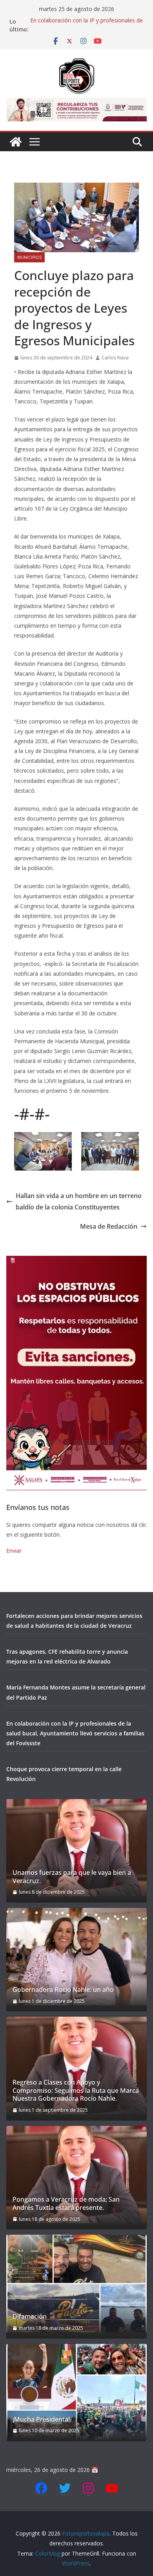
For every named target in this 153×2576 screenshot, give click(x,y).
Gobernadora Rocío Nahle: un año (63, 1990)
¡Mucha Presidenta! (41, 2419)
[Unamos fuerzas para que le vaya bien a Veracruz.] (76, 1848)
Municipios (29, 257)
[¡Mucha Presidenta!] (76, 2393)
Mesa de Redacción (109, 1226)
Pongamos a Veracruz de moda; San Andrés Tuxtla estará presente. (66, 2204)
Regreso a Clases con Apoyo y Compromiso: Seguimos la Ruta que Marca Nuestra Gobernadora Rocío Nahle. (76, 2090)
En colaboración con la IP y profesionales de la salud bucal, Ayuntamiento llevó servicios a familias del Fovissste (75, 1733)
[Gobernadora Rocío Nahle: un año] (76, 1957)
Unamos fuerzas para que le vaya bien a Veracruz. (72, 1877)
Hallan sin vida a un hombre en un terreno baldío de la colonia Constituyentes (79, 1201)
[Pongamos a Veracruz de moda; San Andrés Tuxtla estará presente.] (76, 2175)
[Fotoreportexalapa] (16, 142)
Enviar (14, 1551)
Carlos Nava (115, 358)
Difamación (30, 2317)
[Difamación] (76, 2283)
